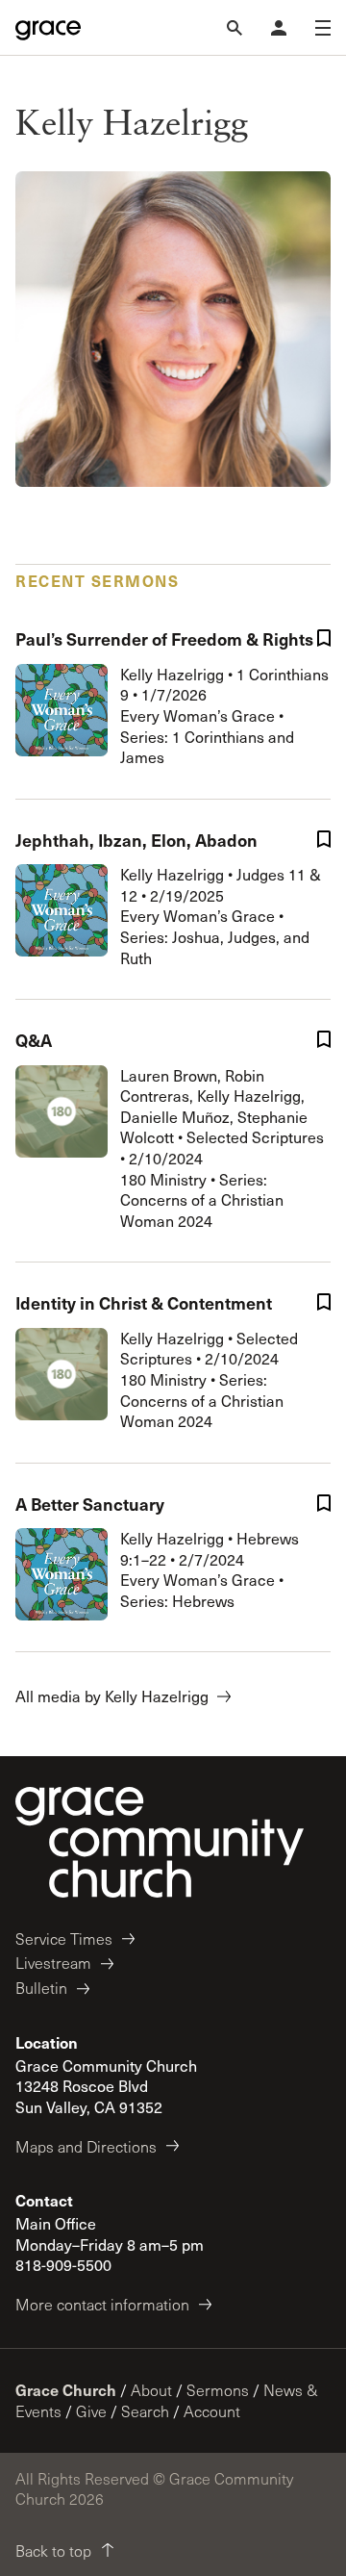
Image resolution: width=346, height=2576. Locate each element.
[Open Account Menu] (279, 28)
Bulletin (41, 1988)
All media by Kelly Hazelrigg (112, 1696)
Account (212, 2411)
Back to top (53, 2550)
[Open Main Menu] (323, 28)
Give (91, 2411)
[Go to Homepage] (48, 28)
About (151, 2390)
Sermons (218, 2390)
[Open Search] (235, 28)
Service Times (64, 1938)
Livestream (53, 1963)
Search (145, 2411)
